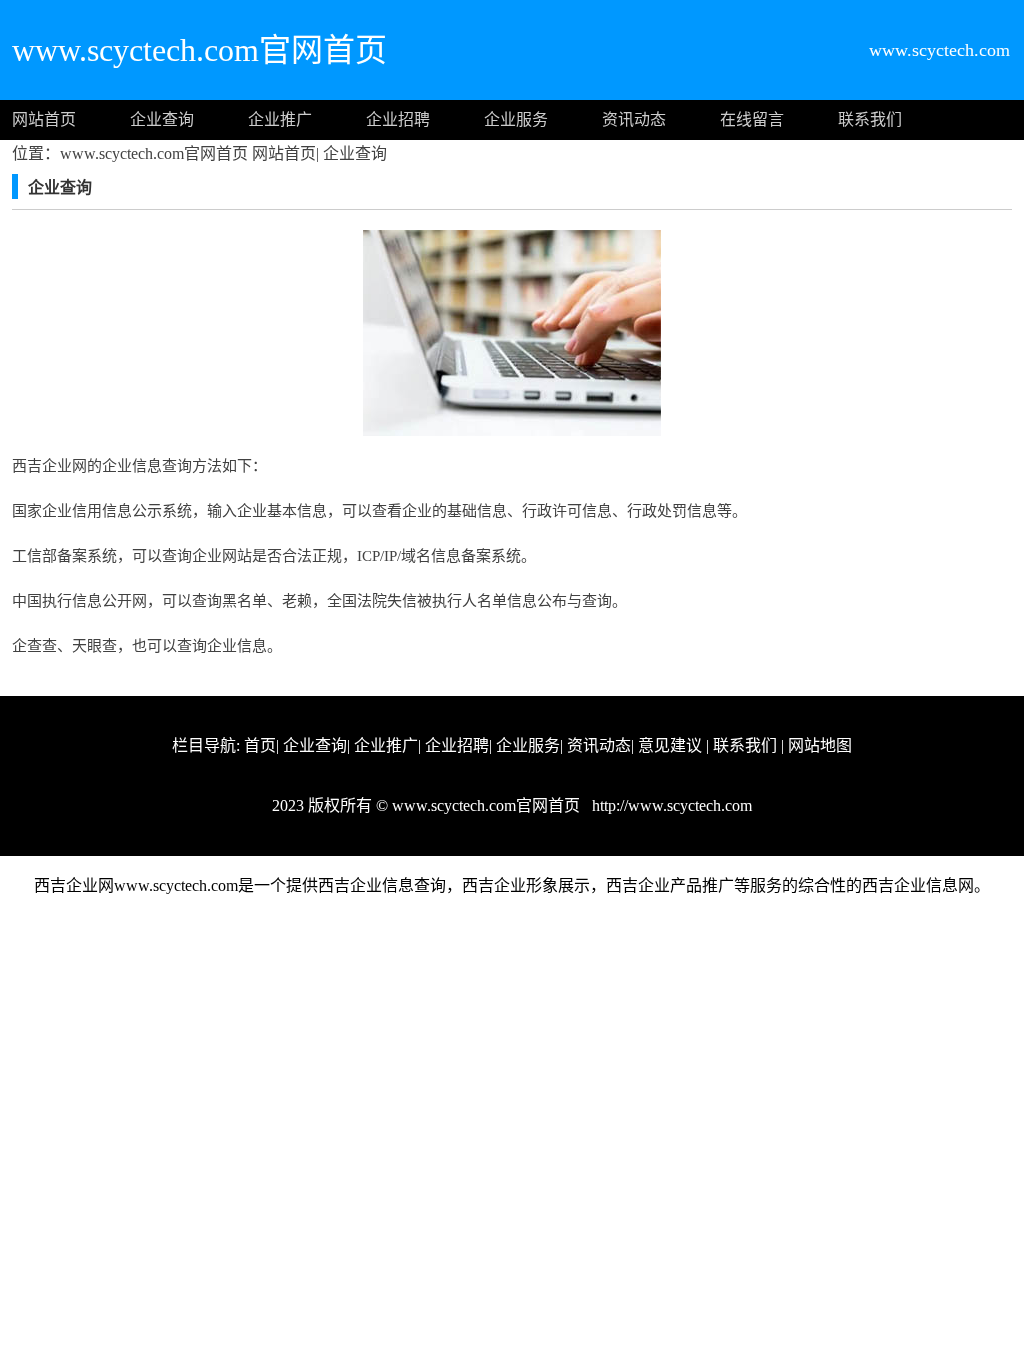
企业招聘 (398, 119)
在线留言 (752, 119)
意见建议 (670, 745)
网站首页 (44, 119)
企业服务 (516, 119)
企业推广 (280, 119)
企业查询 (162, 119)
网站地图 (820, 745)
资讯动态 (634, 119)
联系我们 (870, 119)
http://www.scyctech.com (670, 805)
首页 (260, 745)
